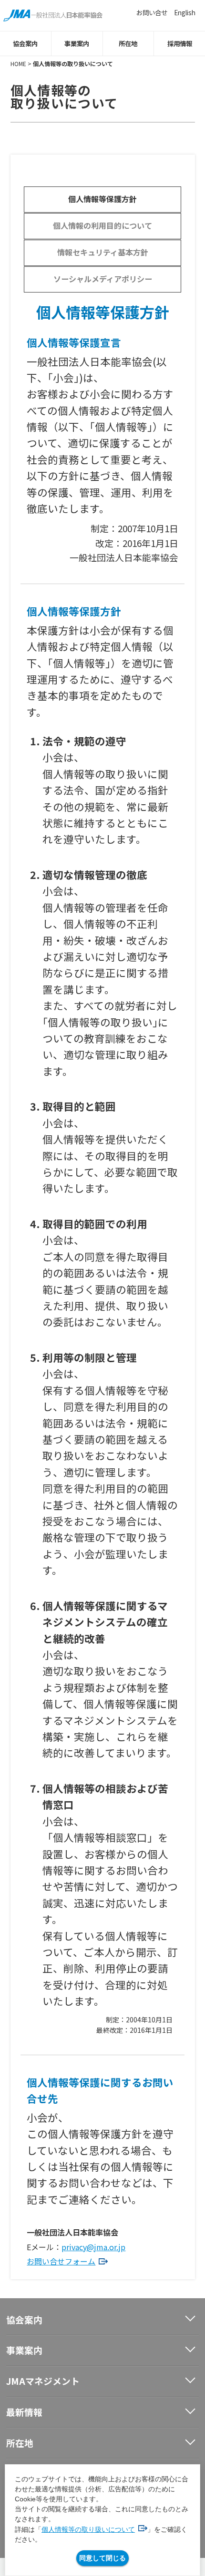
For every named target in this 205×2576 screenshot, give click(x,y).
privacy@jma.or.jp (93, 2247)
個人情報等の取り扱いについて (88, 2529)
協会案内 (25, 43)
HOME (18, 63)
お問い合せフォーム (61, 2261)
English (185, 12)
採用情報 (180, 43)
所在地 (128, 43)
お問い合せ (152, 12)
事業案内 (77, 43)
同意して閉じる (102, 2558)
